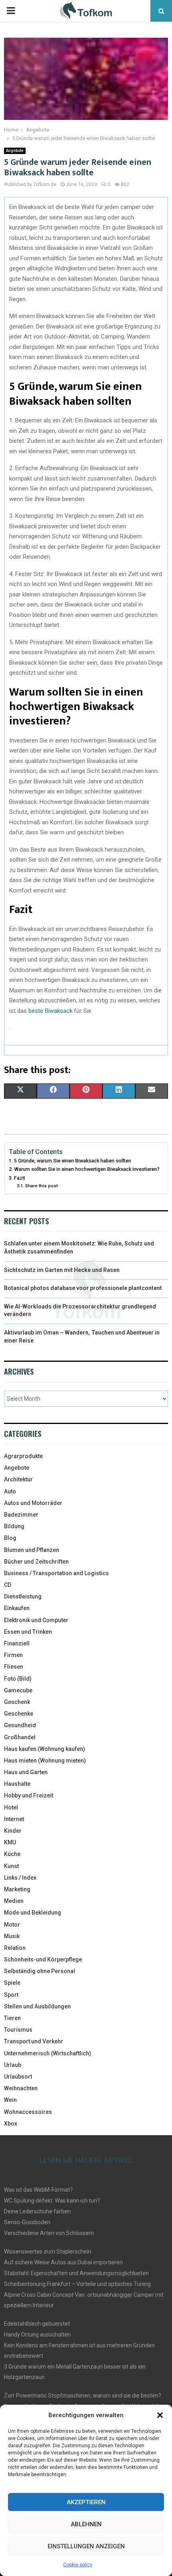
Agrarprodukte (23, 1456)
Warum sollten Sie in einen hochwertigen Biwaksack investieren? (87, 1169)
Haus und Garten (26, 1772)
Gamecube (18, 1690)
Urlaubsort (18, 2077)
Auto (10, 1491)
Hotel (11, 1807)
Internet (14, 1819)
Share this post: (42, 1186)
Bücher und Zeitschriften (36, 1562)
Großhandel (20, 1737)
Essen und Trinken (28, 1632)
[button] (160, 2415)
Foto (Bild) (18, 1679)
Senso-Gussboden (27, 2222)
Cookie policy (78, 2565)
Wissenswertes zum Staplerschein (48, 2251)
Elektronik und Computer (36, 1620)
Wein (10, 2100)
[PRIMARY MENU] (11, 11)
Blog (10, 1538)
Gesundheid (20, 1725)
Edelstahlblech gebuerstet (37, 2324)
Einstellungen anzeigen (86, 2546)
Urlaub (13, 2065)
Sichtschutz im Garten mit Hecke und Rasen (62, 1270)
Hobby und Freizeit (29, 1795)
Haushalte (17, 1784)
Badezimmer (21, 1515)
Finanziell (17, 1643)
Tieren (12, 2018)
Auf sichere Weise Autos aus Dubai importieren (63, 2262)
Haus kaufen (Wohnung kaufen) (45, 1749)
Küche (12, 1854)
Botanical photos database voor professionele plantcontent (83, 1288)
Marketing (17, 1889)
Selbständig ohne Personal (40, 1971)
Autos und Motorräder (33, 1503)
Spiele (12, 1983)
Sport (11, 1995)
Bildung (14, 1526)
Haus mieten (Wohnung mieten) (45, 1761)
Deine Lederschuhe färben (37, 2211)
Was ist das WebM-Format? (38, 2190)
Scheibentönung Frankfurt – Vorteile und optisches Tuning (77, 2284)
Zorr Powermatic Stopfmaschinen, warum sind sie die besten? (83, 2395)
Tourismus (18, 2030)
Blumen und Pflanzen (32, 1550)
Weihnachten (21, 2088)
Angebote (15, 151)
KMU (10, 1842)
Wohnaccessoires (28, 2112)
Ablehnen (86, 2524)
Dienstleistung (23, 1596)
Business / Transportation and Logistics (56, 1573)
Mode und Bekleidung (33, 1913)
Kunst (11, 1866)
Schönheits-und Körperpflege (43, 1959)
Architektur (18, 1479)
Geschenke (19, 1714)
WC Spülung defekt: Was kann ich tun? (52, 2201)
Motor (12, 1925)
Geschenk (17, 1702)
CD (8, 1585)
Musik (12, 1936)
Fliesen (14, 1667)
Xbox (11, 2124)
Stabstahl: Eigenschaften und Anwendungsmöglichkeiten (76, 2273)
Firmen (13, 1655)
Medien (14, 1901)
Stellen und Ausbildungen (37, 2006)
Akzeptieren (86, 2502)
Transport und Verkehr (34, 2041)
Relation (15, 1948)
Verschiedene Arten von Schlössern (49, 2233)
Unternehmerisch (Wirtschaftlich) (48, 2053)
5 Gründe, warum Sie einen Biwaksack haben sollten (73, 1161)
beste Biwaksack (50, 1011)
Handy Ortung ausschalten (37, 2335)
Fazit (20, 1178)
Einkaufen (17, 1608)
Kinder (13, 1831)
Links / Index (20, 1878)
